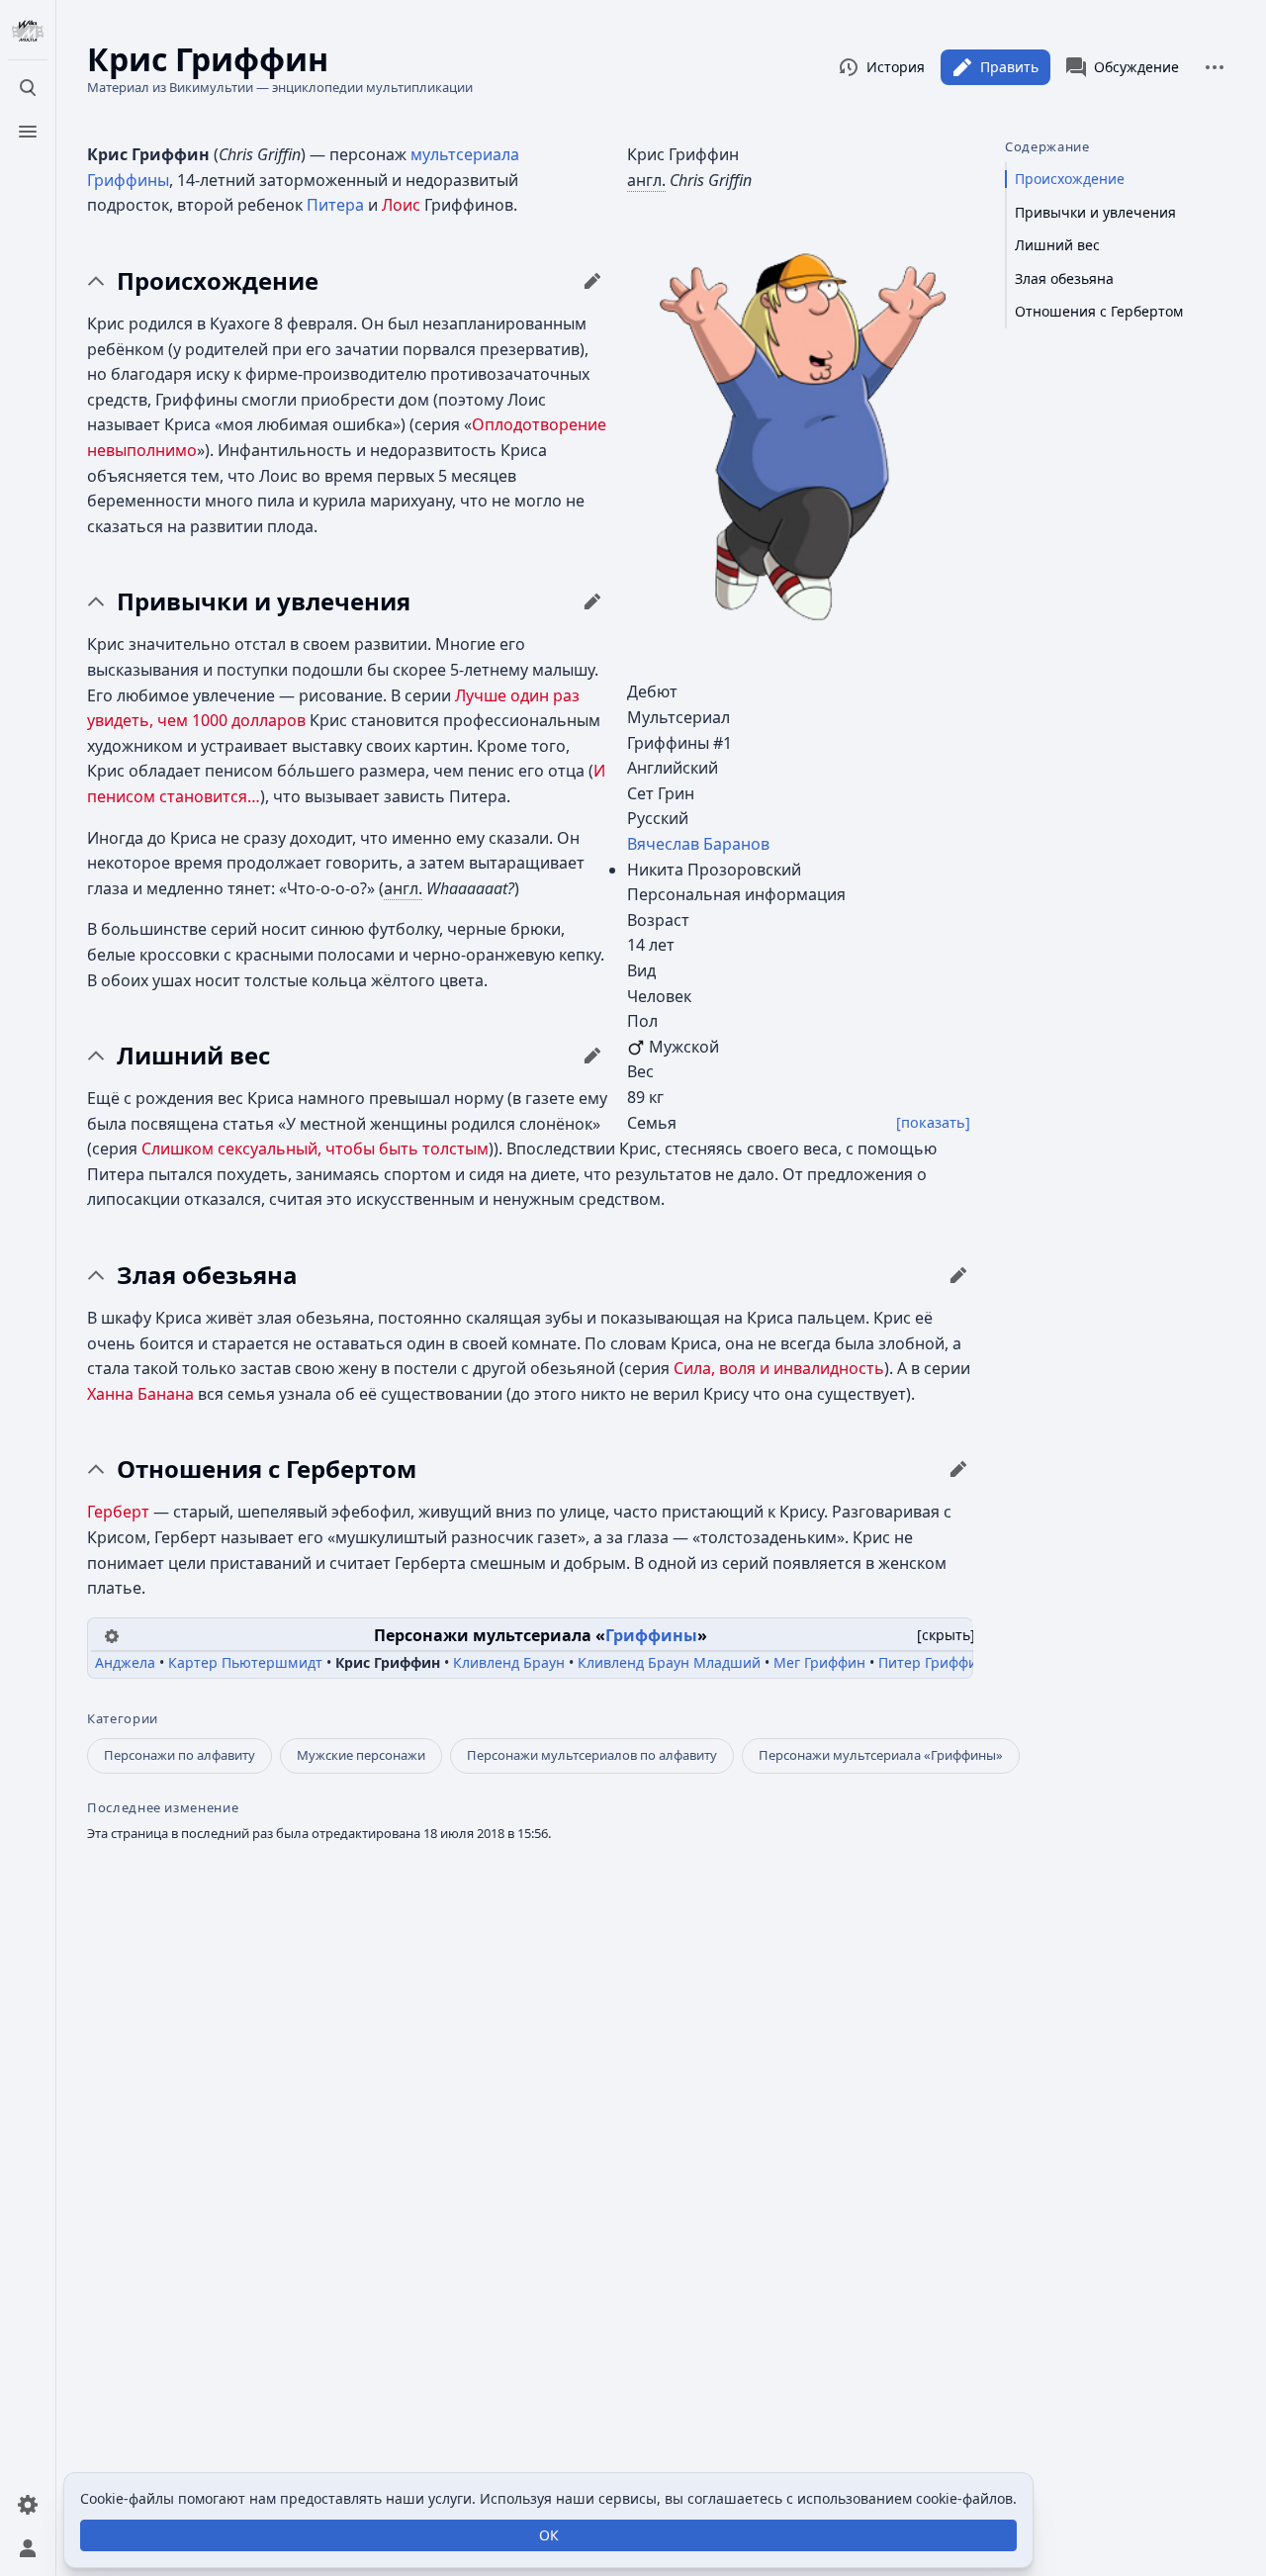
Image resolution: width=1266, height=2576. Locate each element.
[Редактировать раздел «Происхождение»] (592, 281)
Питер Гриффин (932, 1662)
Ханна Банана (140, 1394)
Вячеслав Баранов (698, 844)
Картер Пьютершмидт (245, 1662)
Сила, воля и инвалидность (779, 1368)
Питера (335, 205)
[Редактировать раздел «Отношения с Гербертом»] (958, 1469)
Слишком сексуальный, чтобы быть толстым (315, 1149)
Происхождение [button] (218, 281)
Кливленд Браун (509, 1662)
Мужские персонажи (361, 1755)
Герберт (118, 1512)
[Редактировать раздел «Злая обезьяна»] (958, 1275)
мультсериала (465, 154)
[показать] (933, 1122)
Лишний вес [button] (193, 1056)
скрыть (946, 1635)
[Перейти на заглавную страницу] (28, 32)
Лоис (401, 205)
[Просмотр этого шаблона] (112, 1635)
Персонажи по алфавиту (180, 1755)
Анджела (125, 1662)
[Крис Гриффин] (800, 435)
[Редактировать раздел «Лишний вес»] (592, 1056)
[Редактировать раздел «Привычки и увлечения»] (592, 601)
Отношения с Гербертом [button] (267, 1469)
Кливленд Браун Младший (669, 1662)
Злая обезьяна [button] (207, 1275)
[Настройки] (28, 2505)
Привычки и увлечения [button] (264, 601)
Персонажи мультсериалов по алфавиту (592, 1755)
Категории (123, 1719)
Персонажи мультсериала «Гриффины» (881, 1755)
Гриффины (128, 180)
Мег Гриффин (819, 1662)
